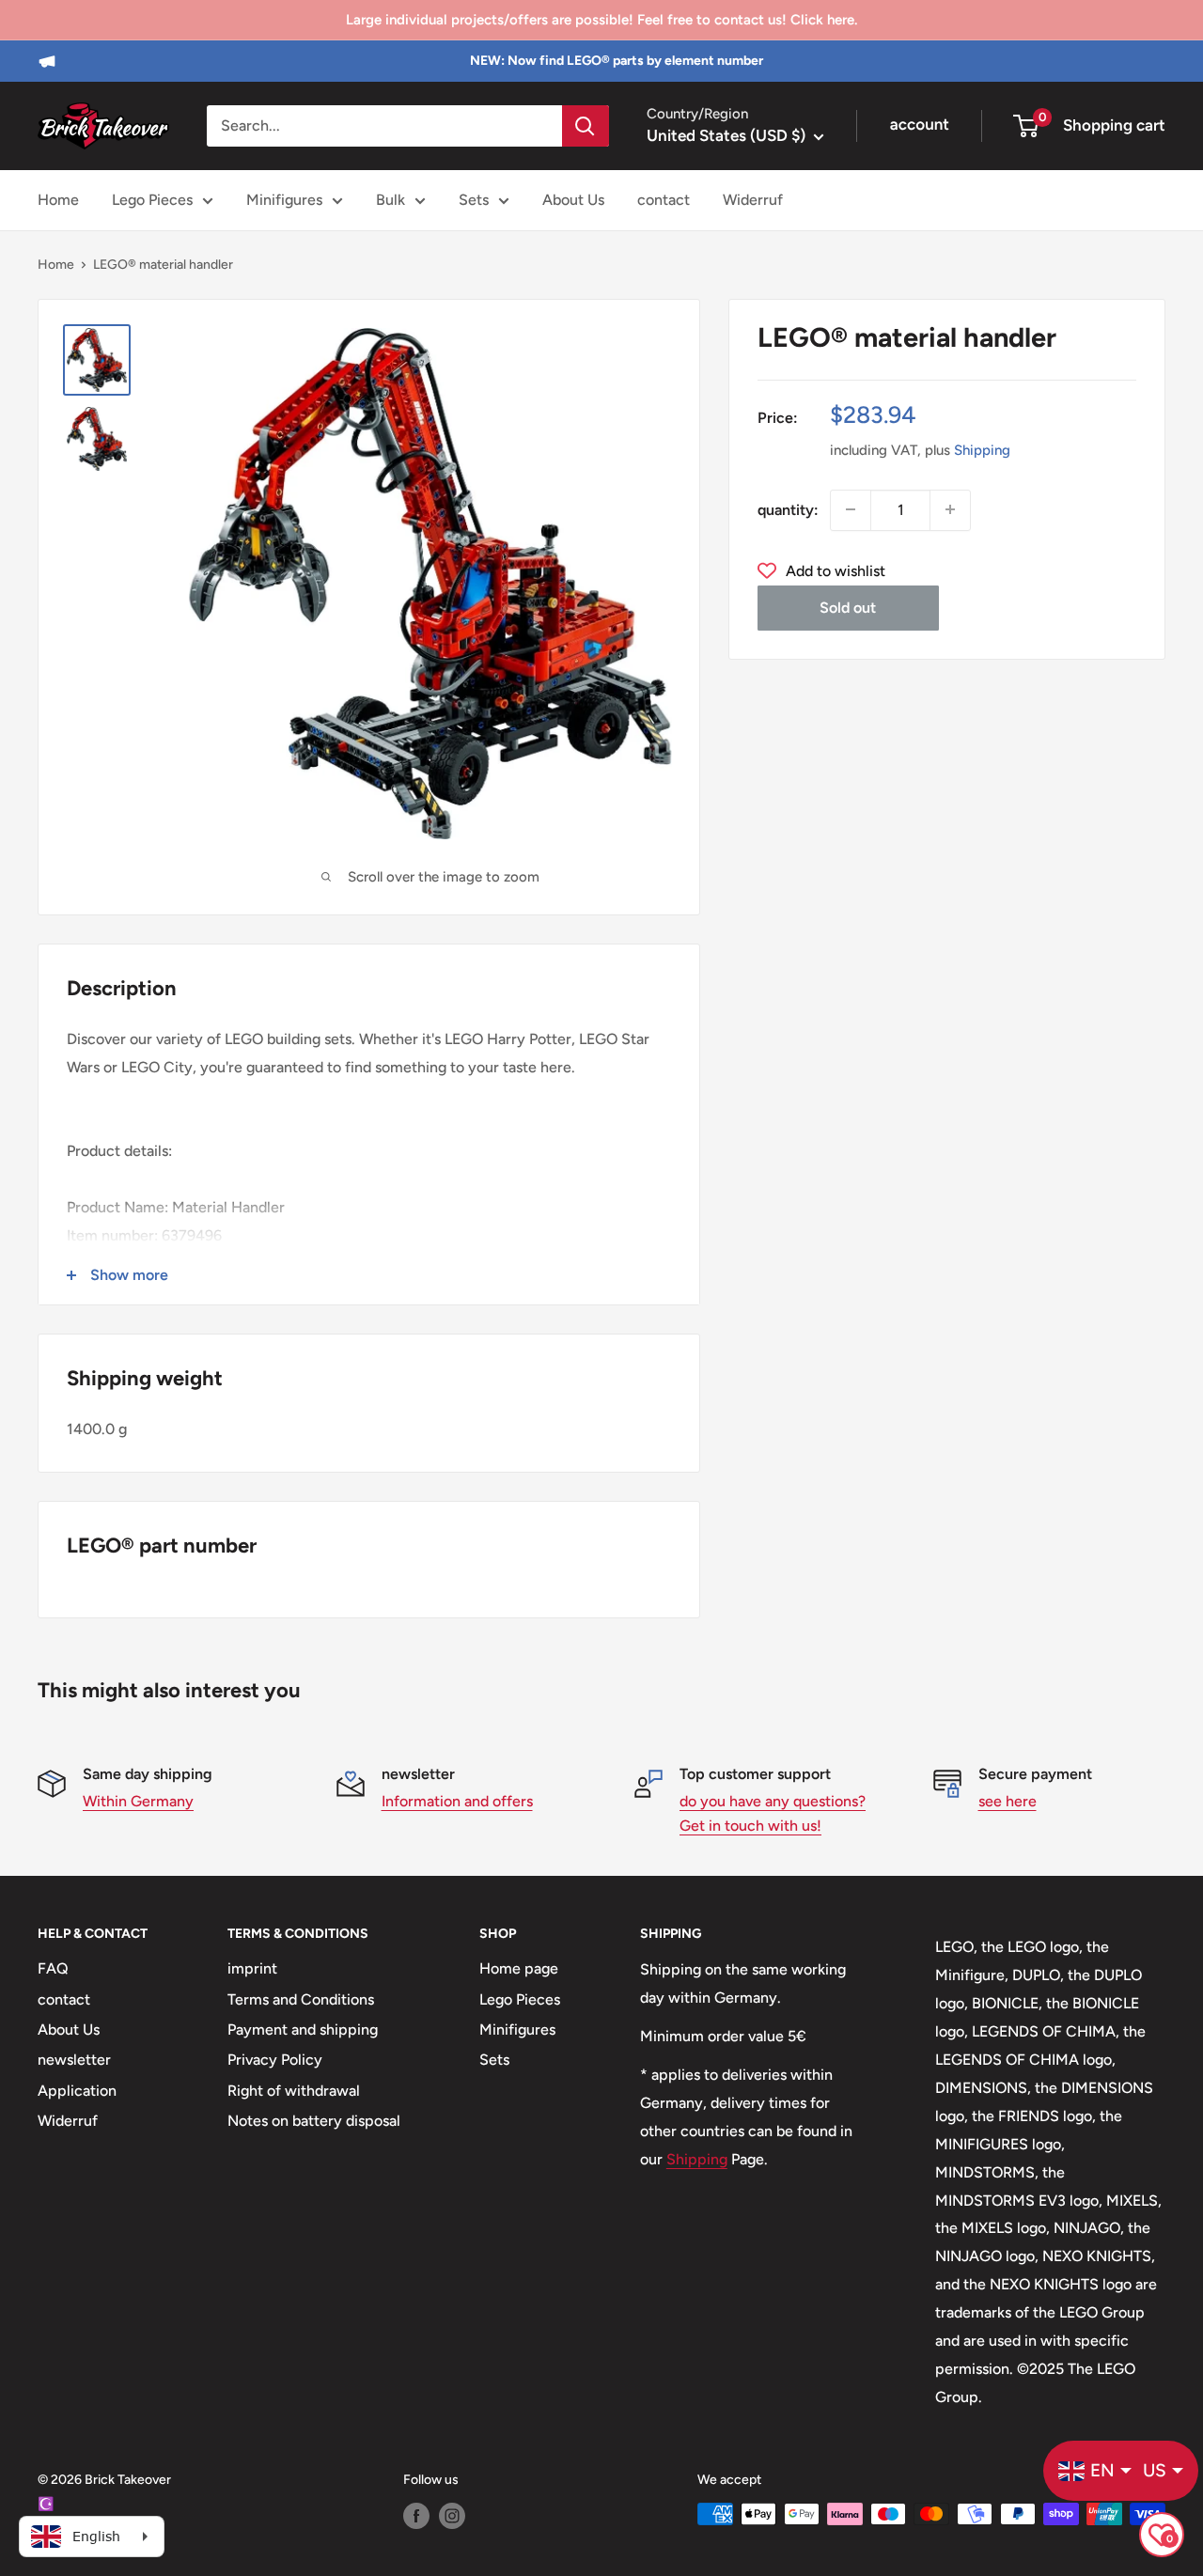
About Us (573, 200)
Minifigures (284, 200)
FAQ (53, 1968)
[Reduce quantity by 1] (851, 509)
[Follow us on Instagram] (452, 2516)
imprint (252, 1968)
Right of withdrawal (294, 2091)
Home (58, 200)
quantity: (788, 509)
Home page (519, 1968)
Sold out (848, 607)
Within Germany (138, 1801)
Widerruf (753, 200)
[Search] (586, 126)
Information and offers (457, 1801)
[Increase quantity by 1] (950, 509)
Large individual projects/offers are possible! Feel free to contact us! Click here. (601, 20)
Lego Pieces (152, 200)
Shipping (982, 449)
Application (77, 2091)
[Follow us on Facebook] (416, 2516)
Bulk (391, 200)
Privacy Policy (275, 2060)
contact (664, 200)
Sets (474, 200)
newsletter (74, 2060)
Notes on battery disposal (314, 2121)
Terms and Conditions (301, 1999)
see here (1008, 1801)
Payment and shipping (303, 2030)
